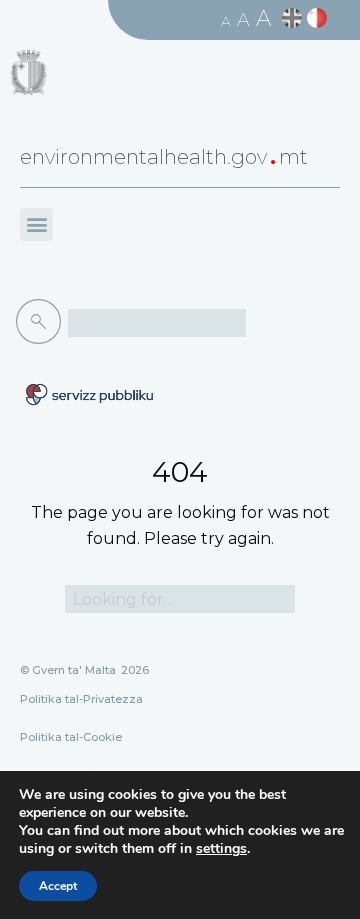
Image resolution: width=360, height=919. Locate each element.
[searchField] (157, 323)
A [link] (226, 21)
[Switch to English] (294, 18)
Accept (58, 886)
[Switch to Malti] (319, 18)
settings (221, 849)
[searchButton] (42, 322)
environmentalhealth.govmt (164, 157)
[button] (36, 224)
